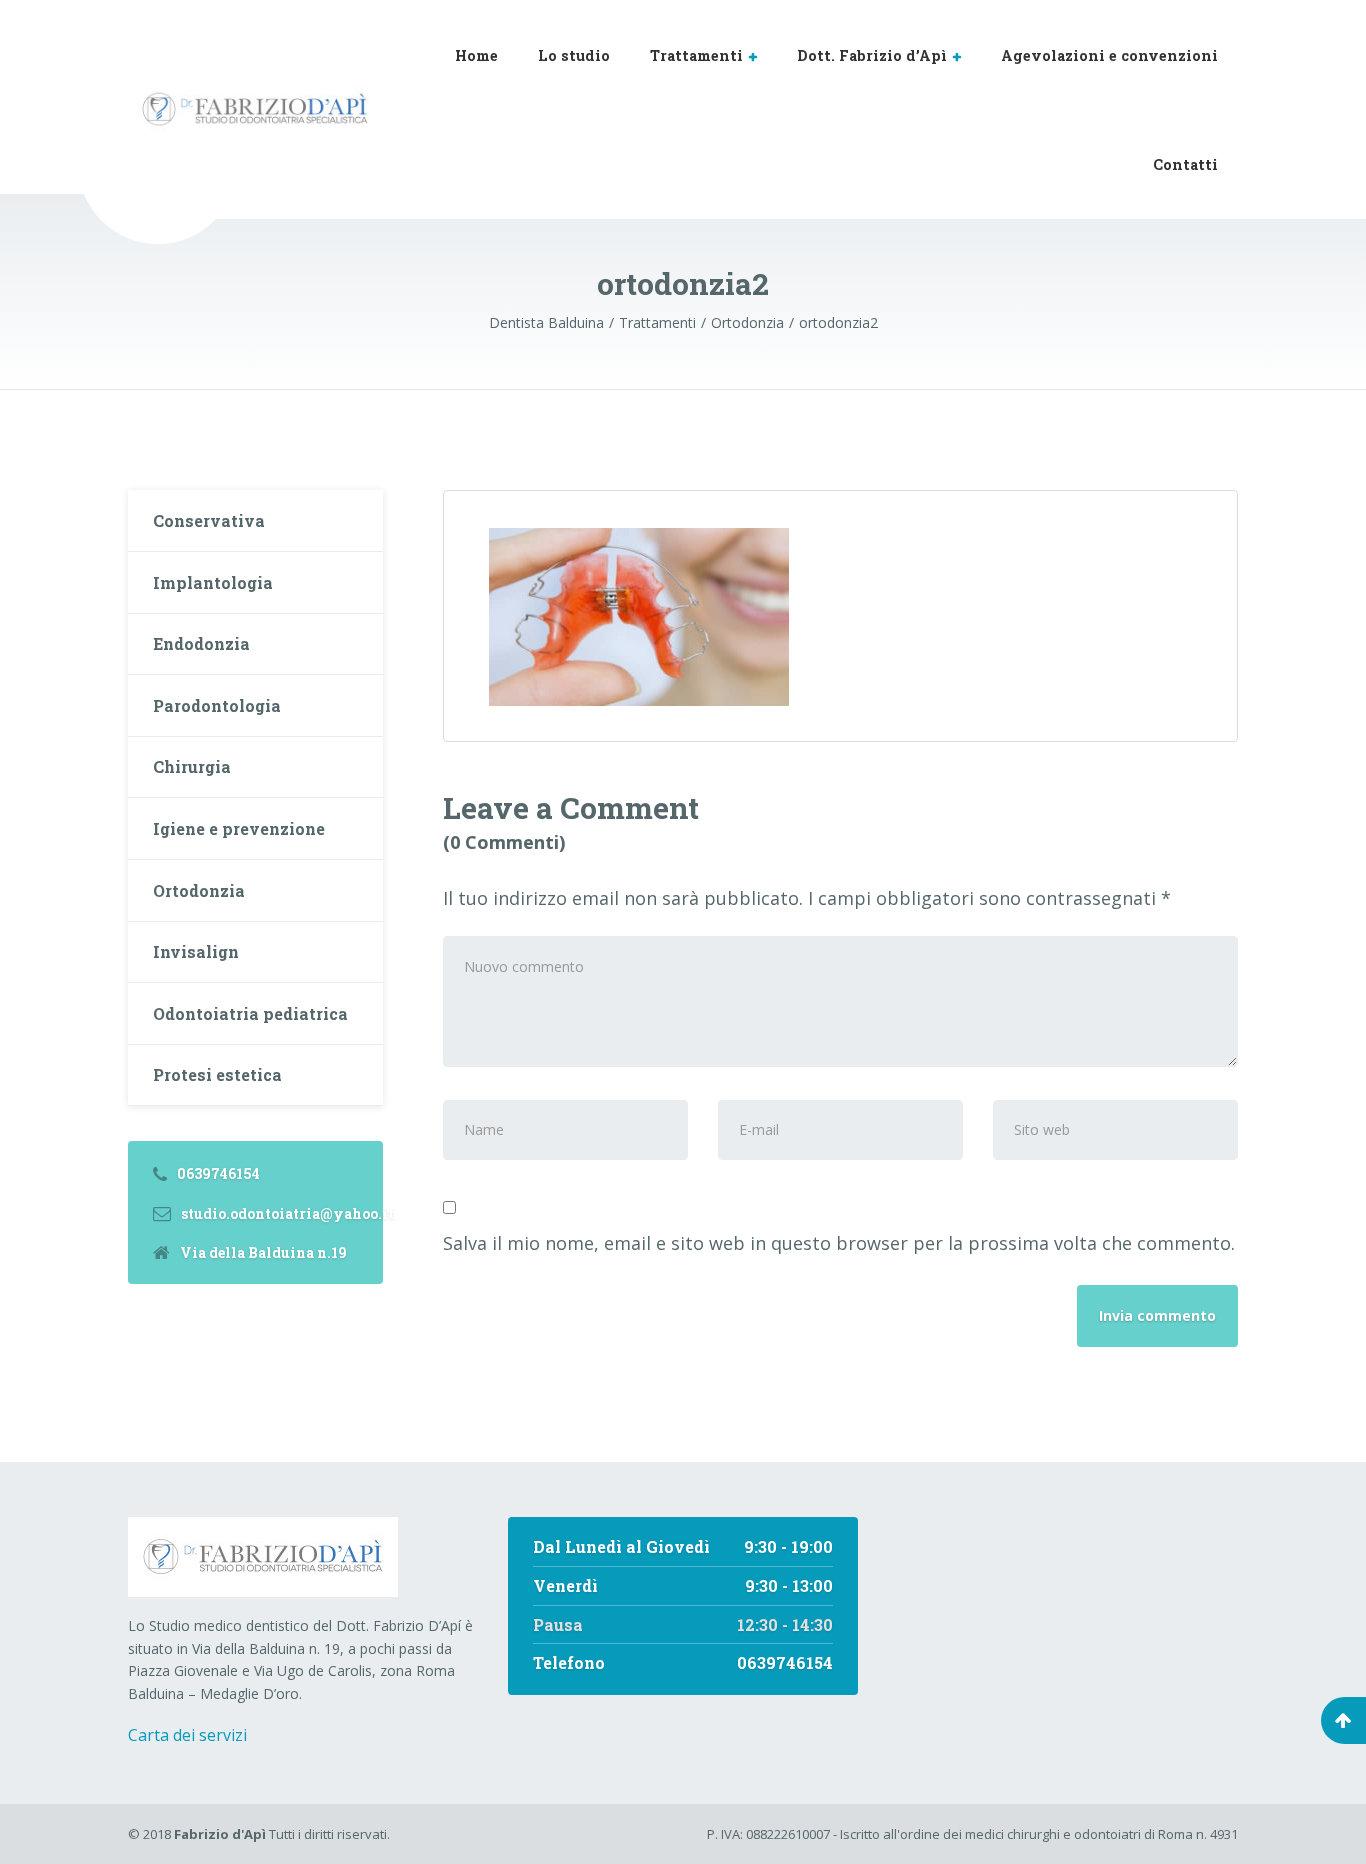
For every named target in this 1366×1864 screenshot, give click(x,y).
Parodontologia (217, 705)
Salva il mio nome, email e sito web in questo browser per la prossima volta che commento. (839, 1243)
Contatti (1185, 164)
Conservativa (209, 520)
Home (476, 55)
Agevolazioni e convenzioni (1109, 55)
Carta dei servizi (187, 1735)
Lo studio (574, 55)
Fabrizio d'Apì (220, 1834)
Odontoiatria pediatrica (250, 1013)
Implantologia (213, 582)
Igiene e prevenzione (239, 828)
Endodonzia (201, 643)
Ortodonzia (199, 890)
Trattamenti (696, 55)
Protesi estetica (217, 1074)
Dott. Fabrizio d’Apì (872, 55)
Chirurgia (192, 766)
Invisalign (196, 951)
